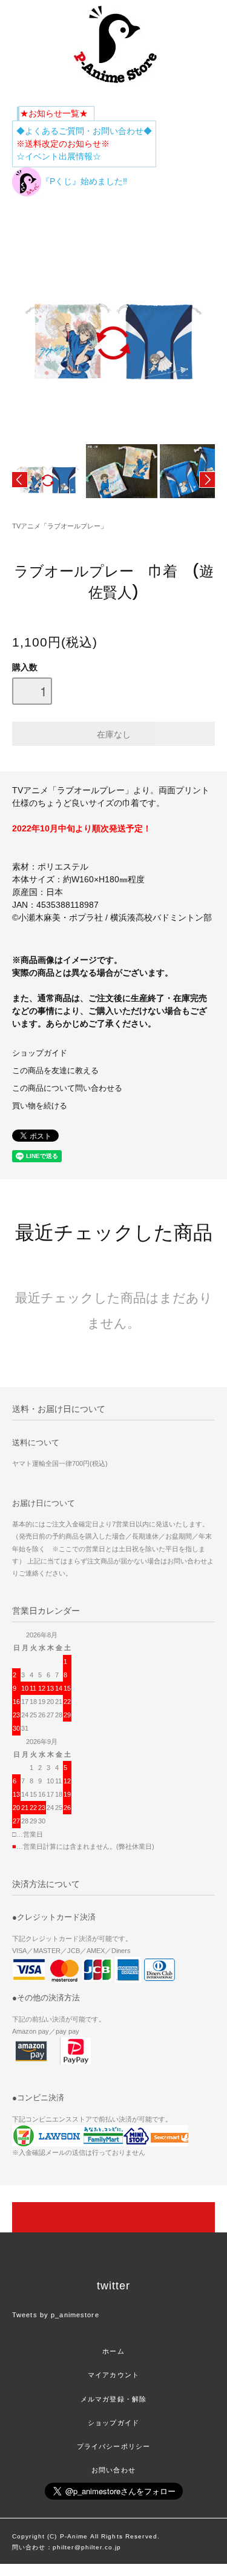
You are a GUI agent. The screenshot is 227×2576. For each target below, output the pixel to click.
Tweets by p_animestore (56, 2315)
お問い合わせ (113, 2470)
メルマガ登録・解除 (113, 2399)
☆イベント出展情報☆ (59, 156)
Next (207, 480)
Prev (20, 480)
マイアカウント (113, 2375)
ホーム (113, 2351)
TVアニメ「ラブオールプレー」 (60, 526)
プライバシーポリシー (113, 2446)
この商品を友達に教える (55, 1071)
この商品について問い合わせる (67, 1088)
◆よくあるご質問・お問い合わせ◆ (84, 131)
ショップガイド (40, 1053)
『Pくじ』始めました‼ (84, 181)
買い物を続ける (40, 1106)
